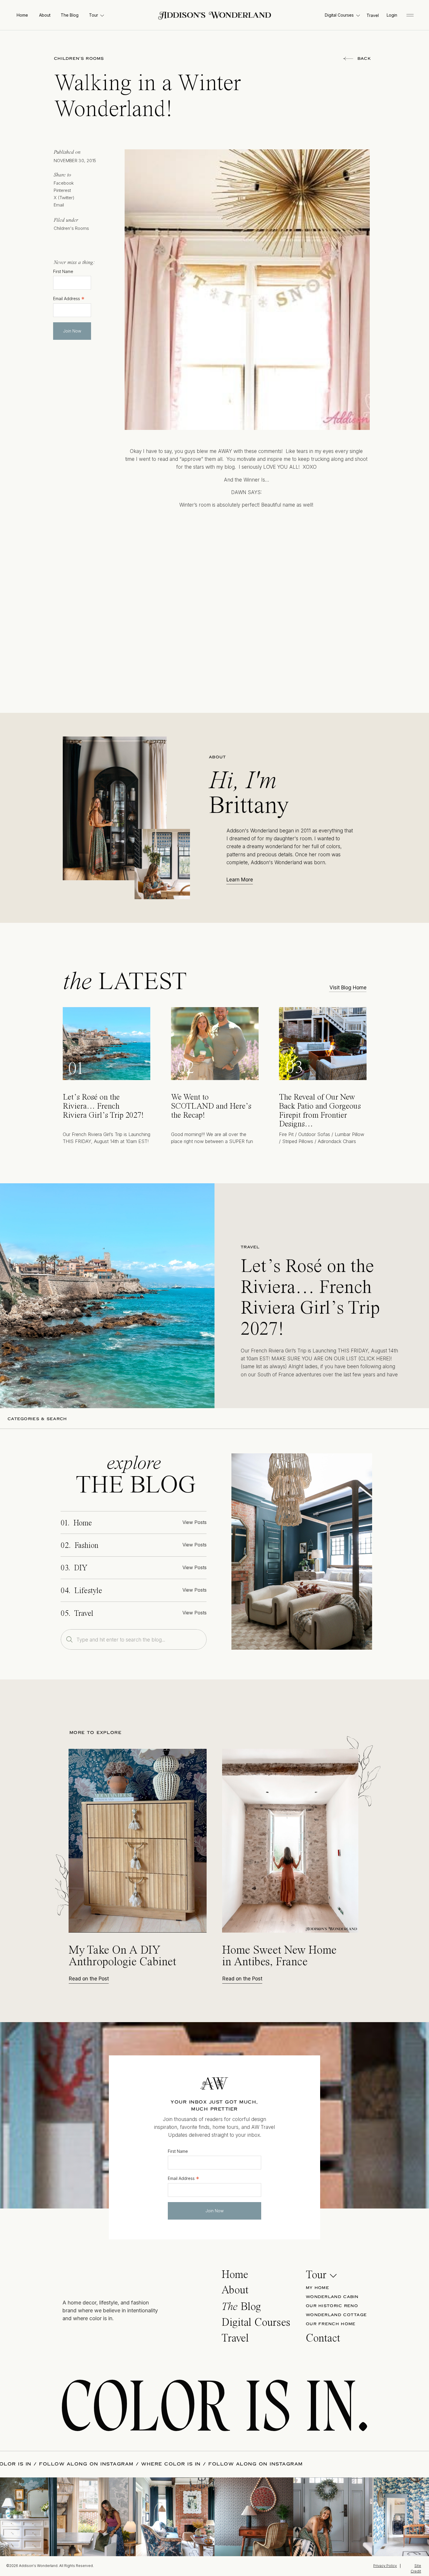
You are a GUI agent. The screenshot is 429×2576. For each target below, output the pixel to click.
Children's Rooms (79, 59)
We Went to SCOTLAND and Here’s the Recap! (211, 1107)
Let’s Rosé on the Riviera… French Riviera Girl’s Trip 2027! (103, 1107)
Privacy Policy (385, 2566)
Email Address (69, 298)
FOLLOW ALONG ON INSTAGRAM (164, 2464)
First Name (63, 272)
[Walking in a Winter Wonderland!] (302, 1552)
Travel (250, 1247)
